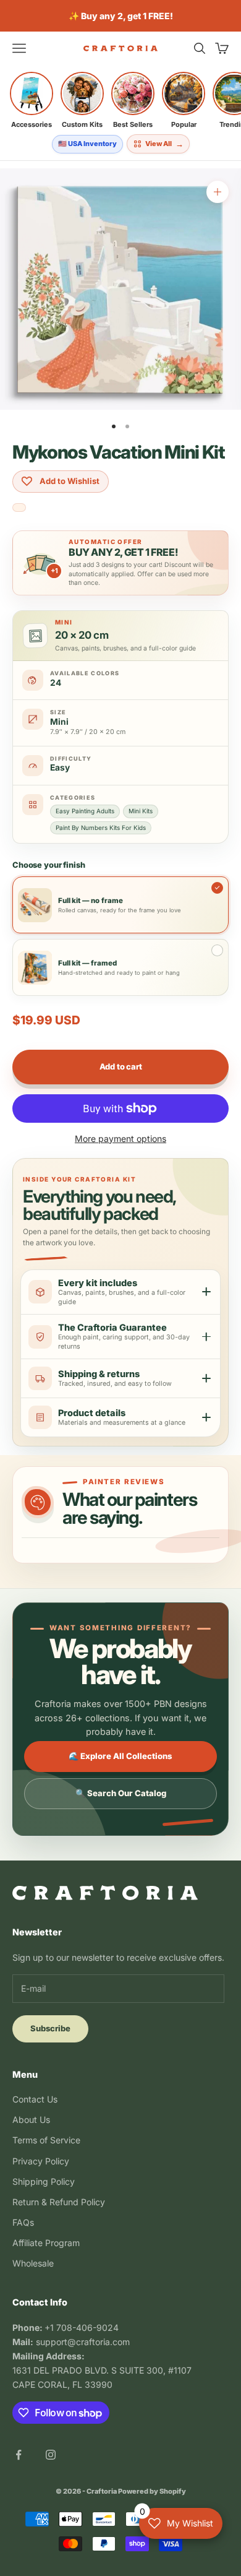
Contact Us (35, 2099)
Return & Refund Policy (59, 2202)
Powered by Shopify (152, 2491)
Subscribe (50, 2028)
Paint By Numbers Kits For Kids (101, 828)
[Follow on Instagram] (51, 2455)
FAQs (23, 2222)
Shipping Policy (44, 2181)
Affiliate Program (46, 2243)
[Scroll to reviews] (19, 508)
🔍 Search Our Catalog (121, 1793)
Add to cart (121, 1066)
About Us (31, 2120)
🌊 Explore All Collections (120, 1756)
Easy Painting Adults (85, 811)
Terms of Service (46, 2140)
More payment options (120, 1139)
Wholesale (33, 2263)
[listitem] (32, 100)
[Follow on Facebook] (19, 2455)
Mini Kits (141, 811)
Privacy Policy (41, 2161)
